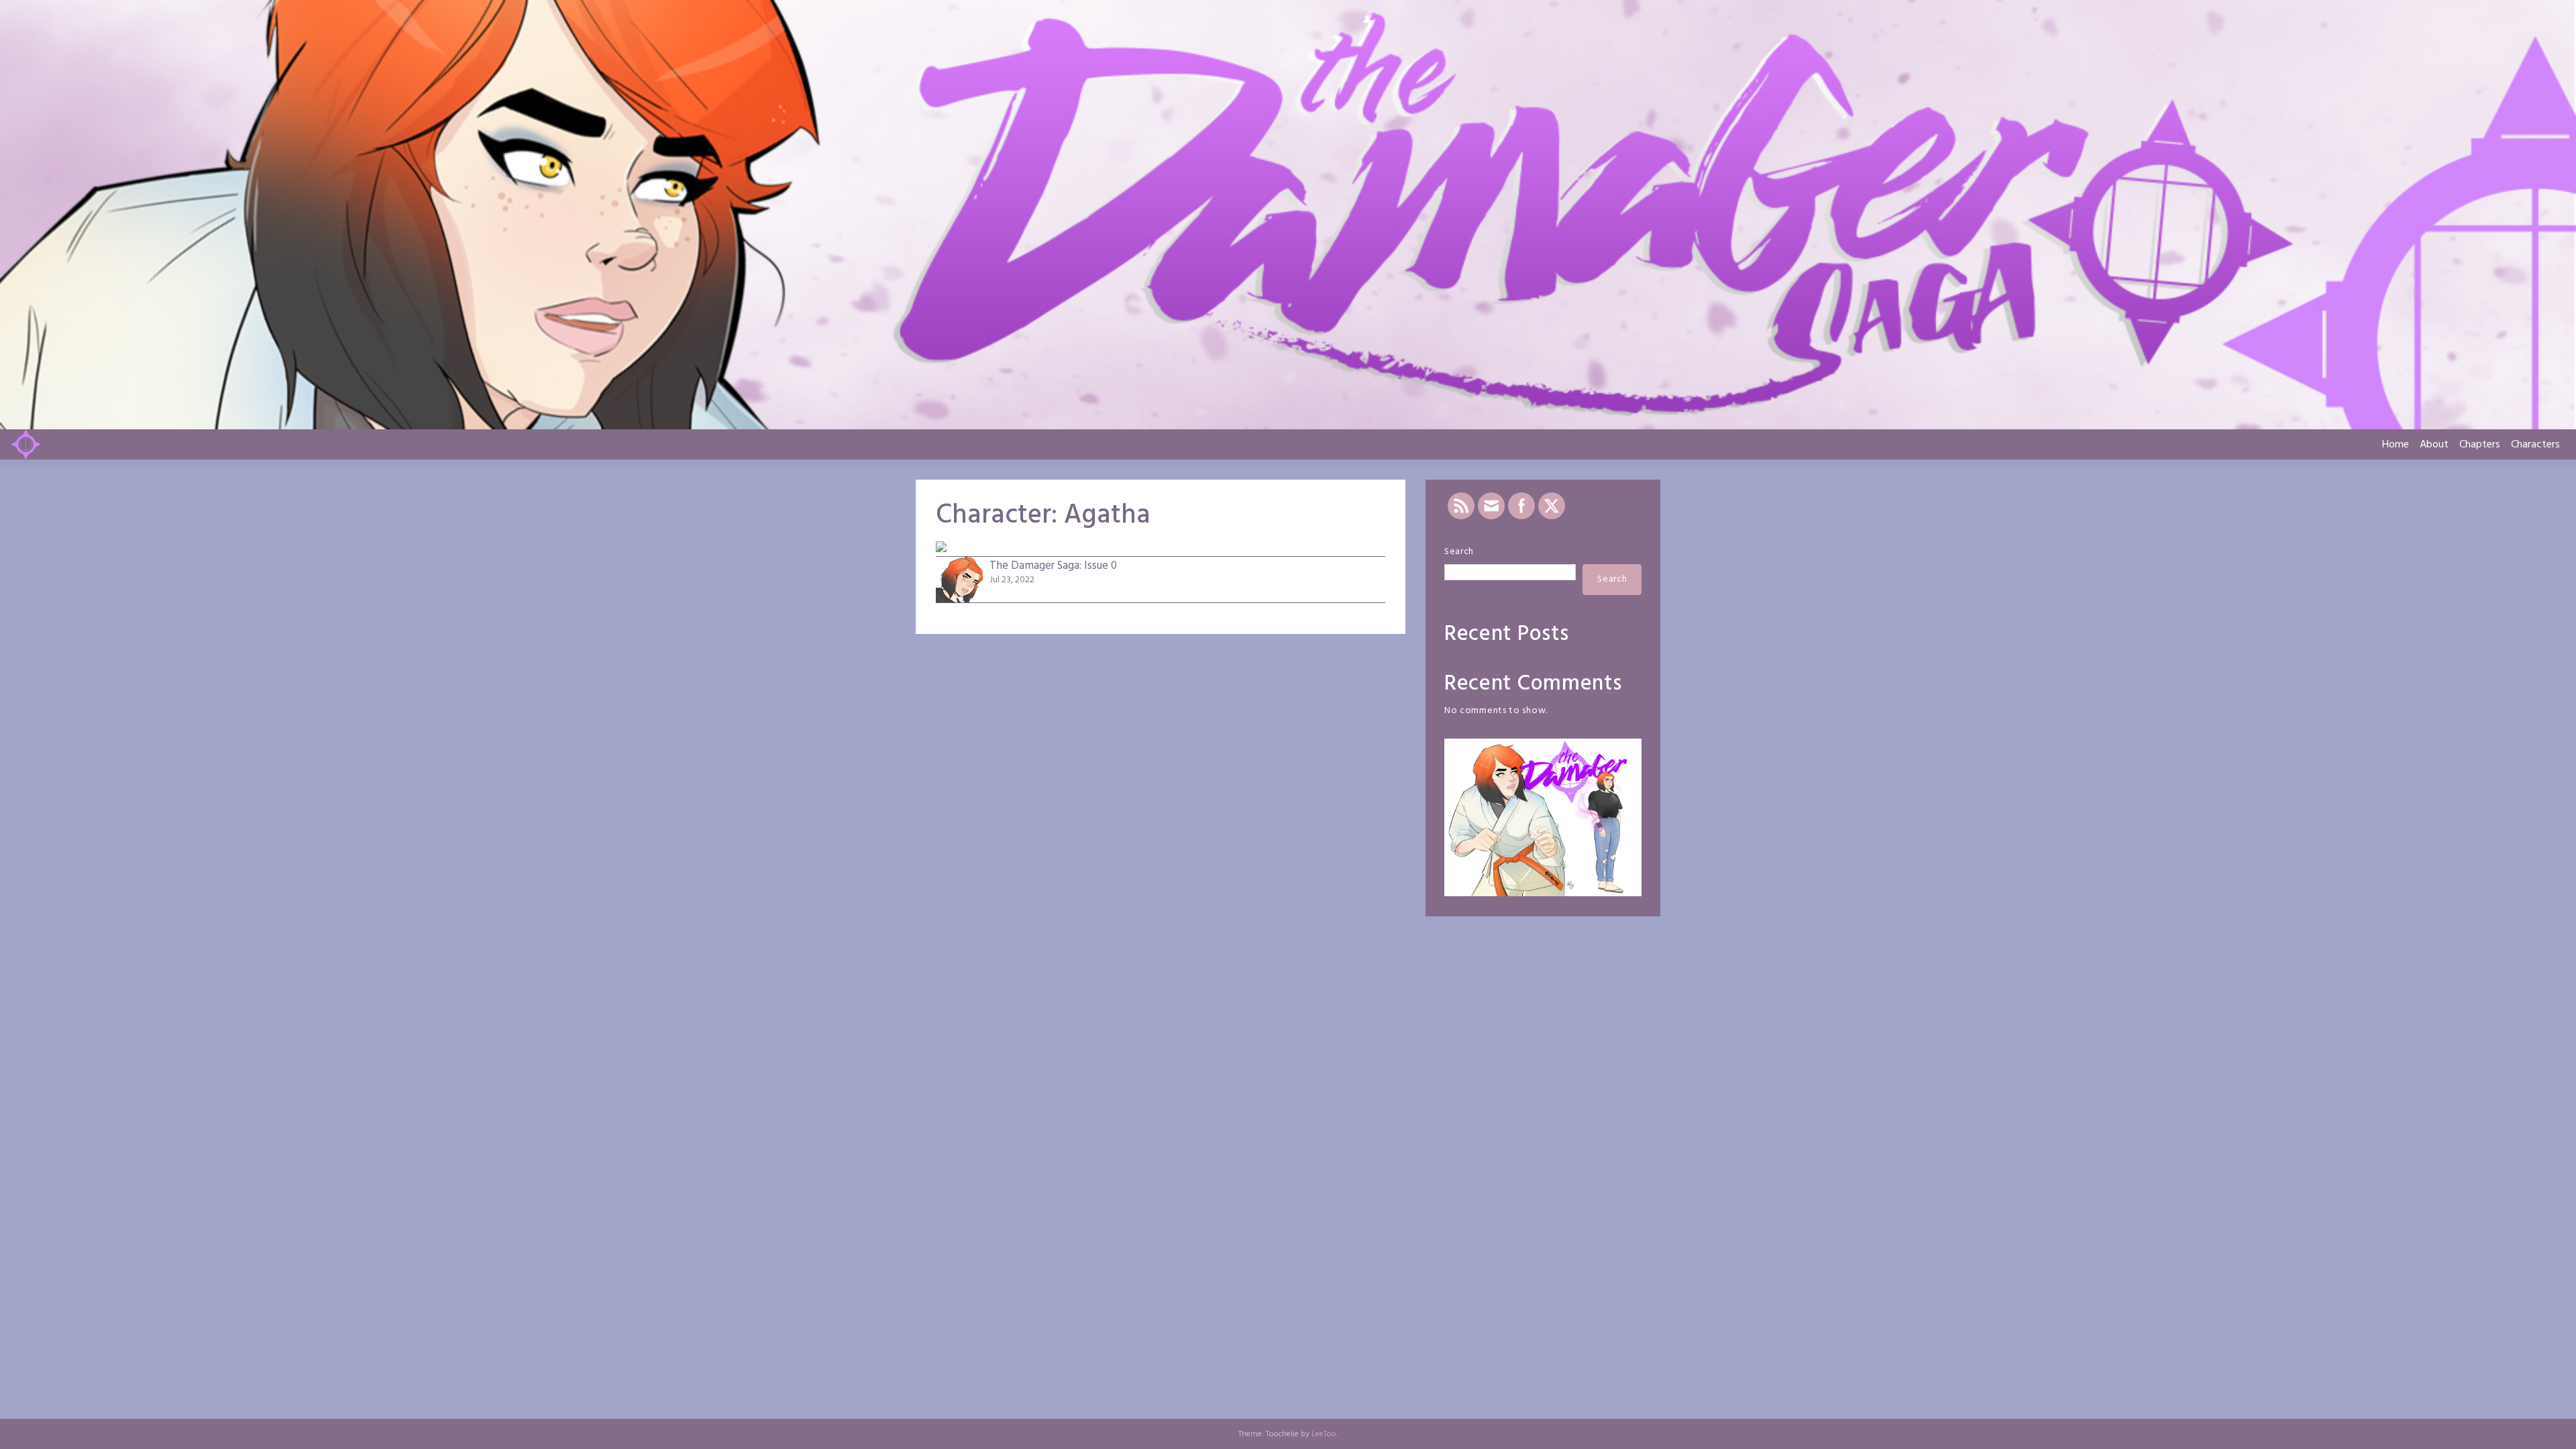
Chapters (2480, 445)
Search (1459, 552)
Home (2396, 445)
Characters (2535, 445)
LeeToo (1324, 1434)
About (2434, 445)
